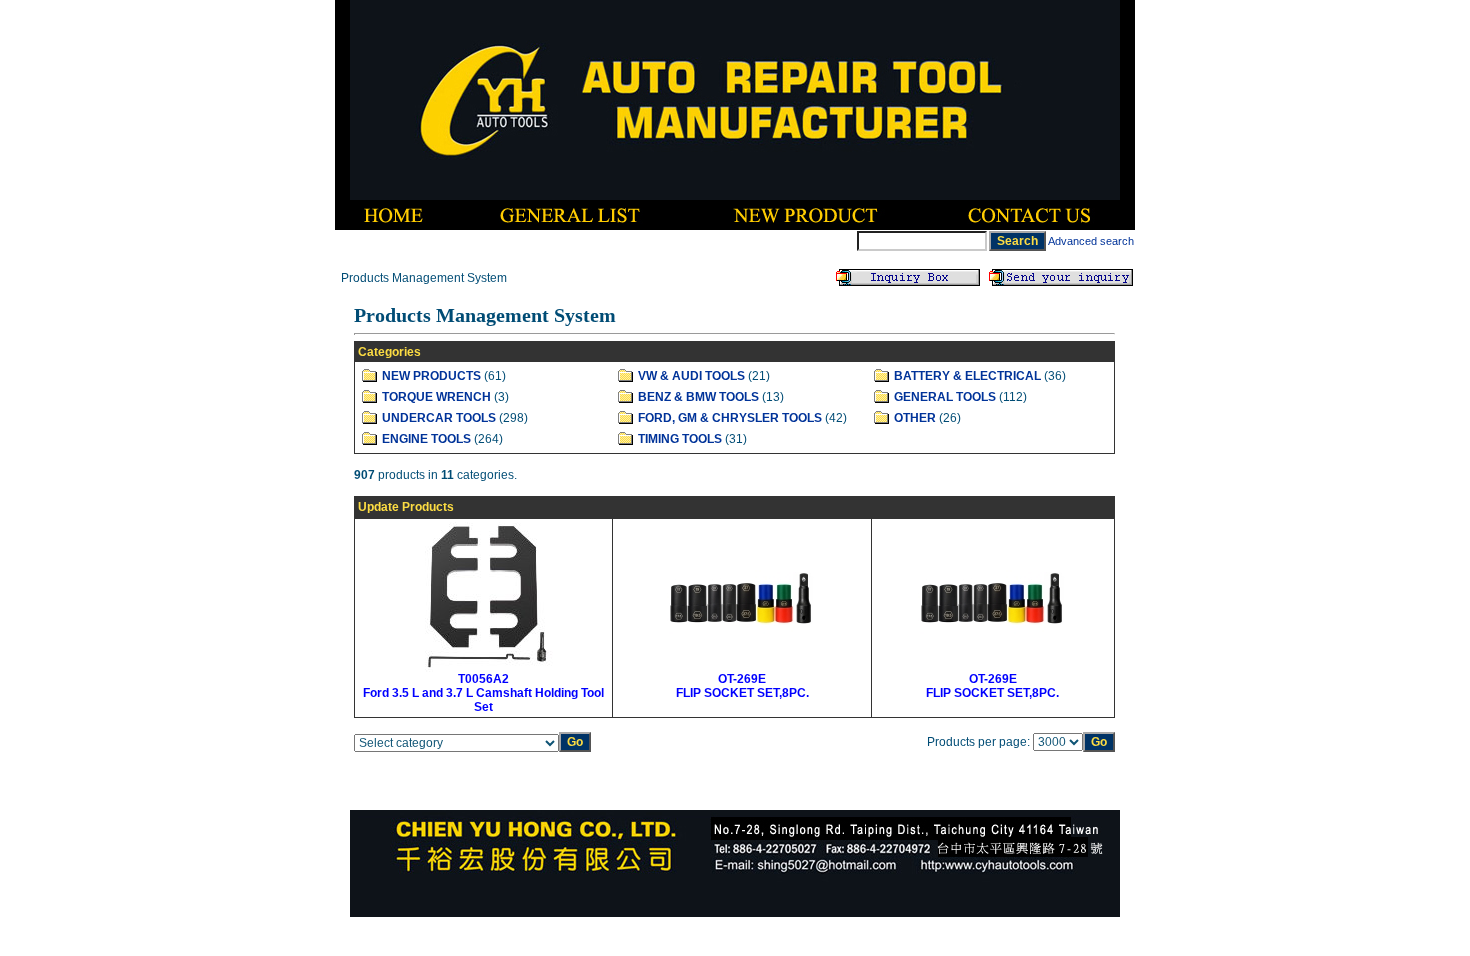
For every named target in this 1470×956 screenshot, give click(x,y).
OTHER (915, 418)
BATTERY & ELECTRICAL (967, 376)
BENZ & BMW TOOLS (698, 397)
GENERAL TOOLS (945, 397)
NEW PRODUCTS (431, 376)
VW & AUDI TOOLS (691, 376)
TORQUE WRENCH (436, 397)
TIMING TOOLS (680, 439)
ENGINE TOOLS (426, 439)
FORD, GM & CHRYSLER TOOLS (730, 418)
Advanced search (1091, 241)
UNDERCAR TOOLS (439, 418)
